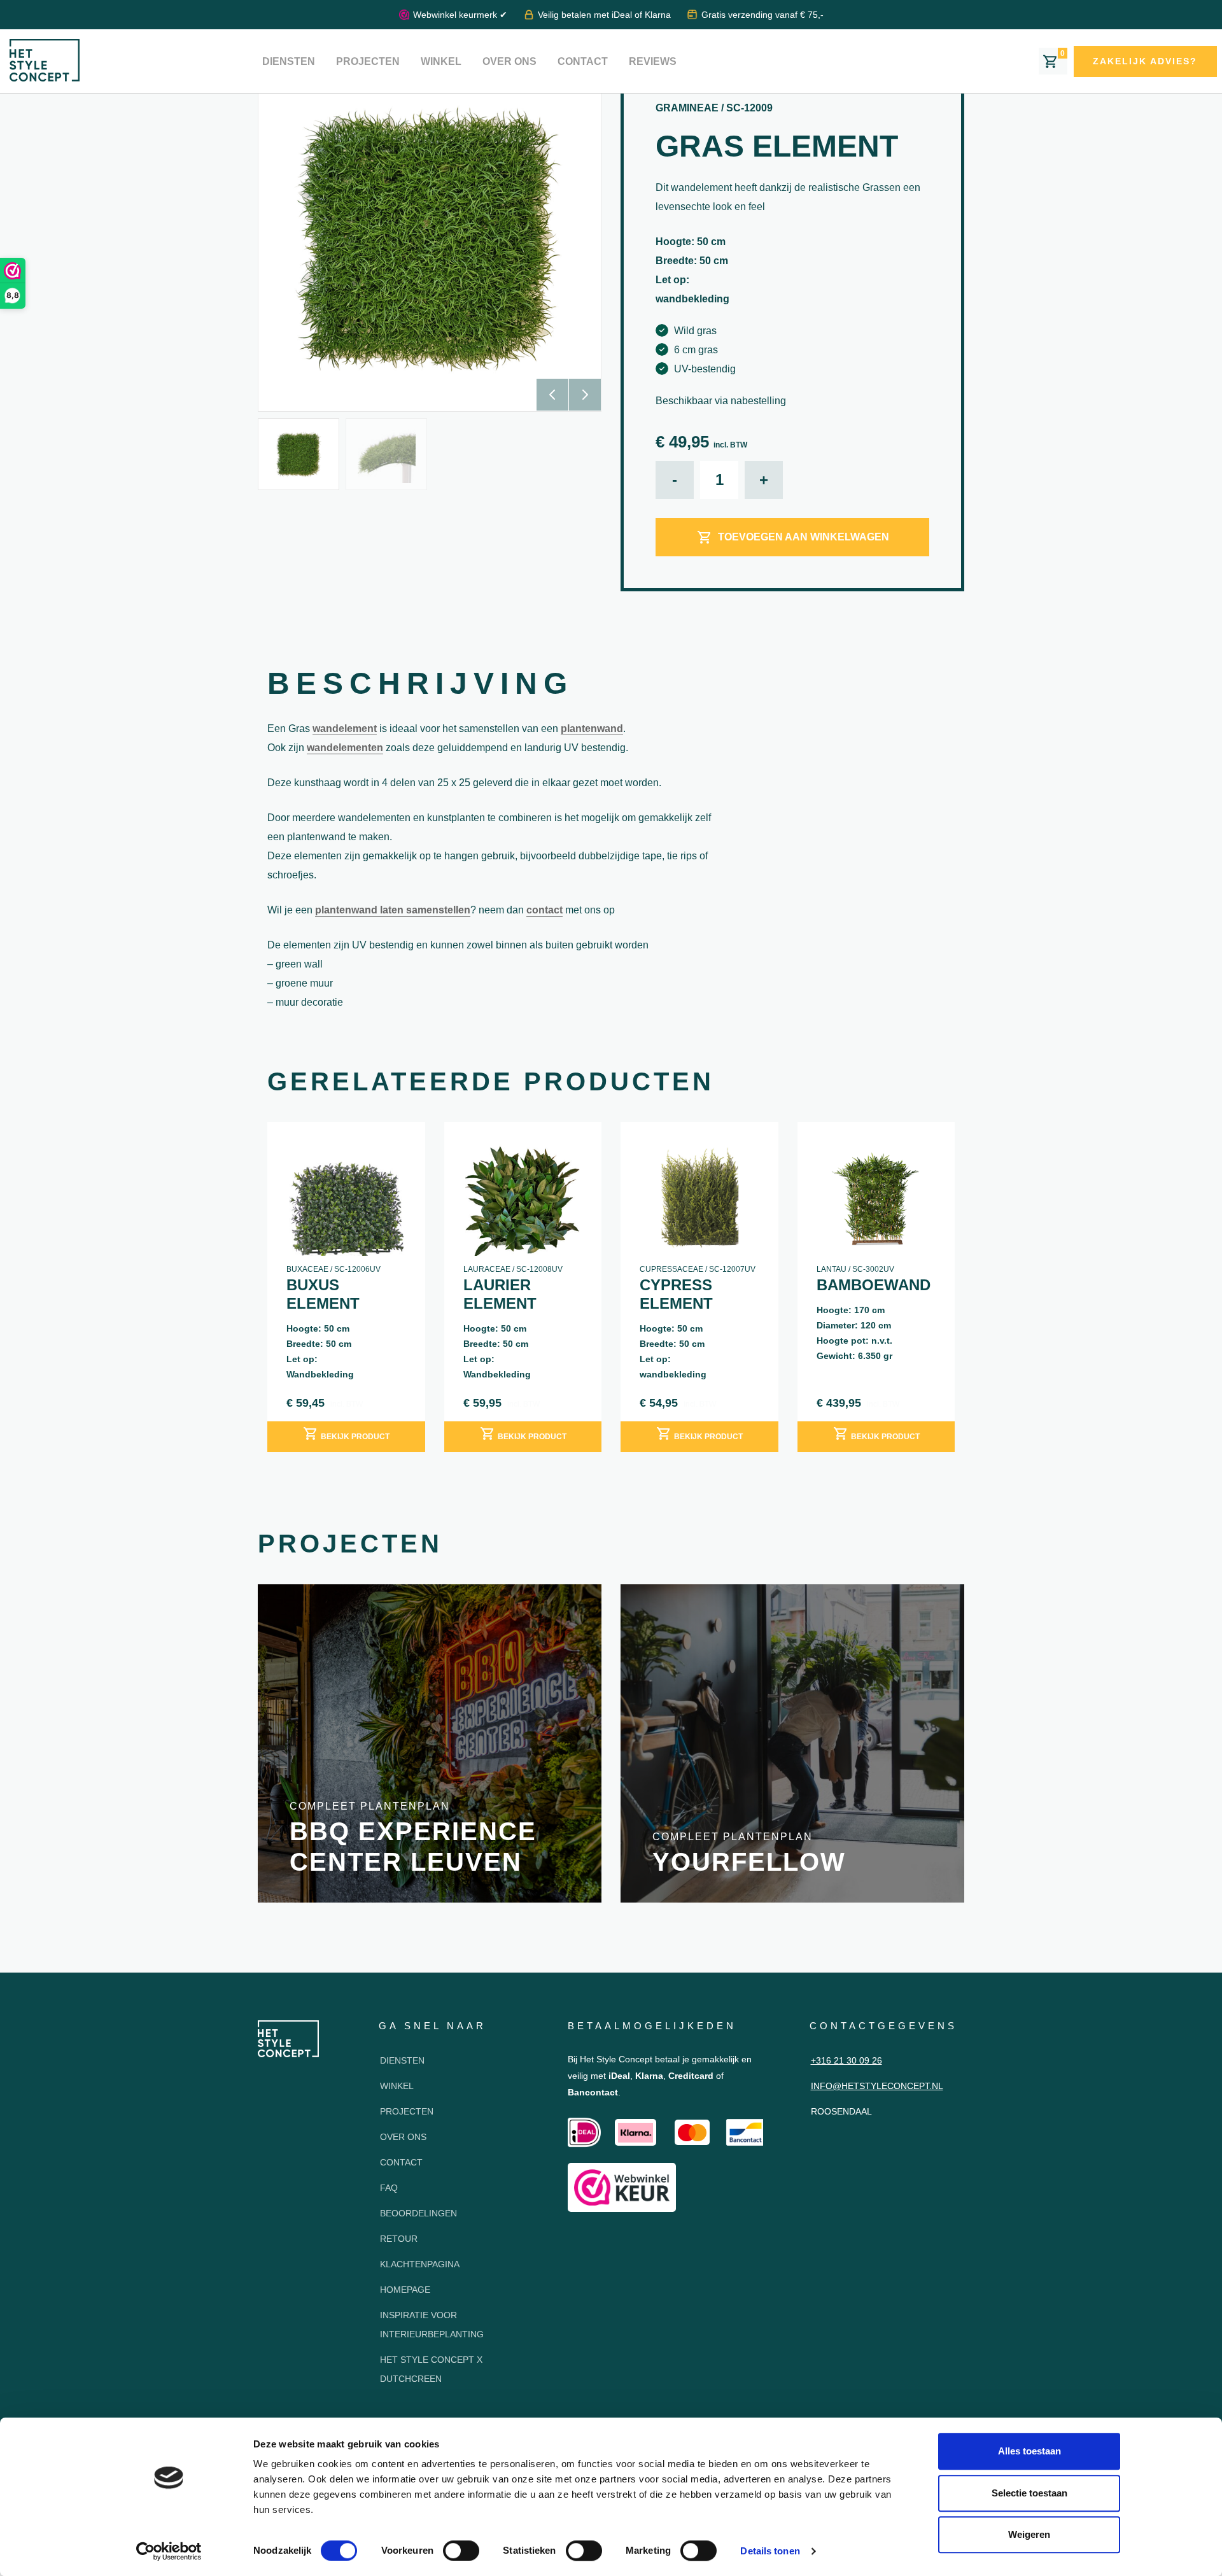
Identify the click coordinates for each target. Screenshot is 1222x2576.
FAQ (389, 2188)
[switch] (461, 2551)
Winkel (441, 61)
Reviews (653, 61)
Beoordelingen (418, 2213)
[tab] (420, 687)
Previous (552, 395)
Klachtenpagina (420, 2264)
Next (585, 395)
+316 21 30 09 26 (846, 2060)
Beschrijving (420, 683)
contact (544, 910)
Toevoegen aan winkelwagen (804, 537)
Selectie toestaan (1029, 2493)
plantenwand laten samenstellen (393, 910)
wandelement (345, 728)
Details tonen (770, 2551)
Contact (583, 61)
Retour (399, 2239)
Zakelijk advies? (1145, 61)
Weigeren (1029, 2534)
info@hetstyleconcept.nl (877, 2086)
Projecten (368, 61)
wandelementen (345, 748)
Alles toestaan (1029, 2451)
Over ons (509, 61)
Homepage (405, 2290)
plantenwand (592, 728)
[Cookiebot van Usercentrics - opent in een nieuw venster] (169, 2551)
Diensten (289, 61)
